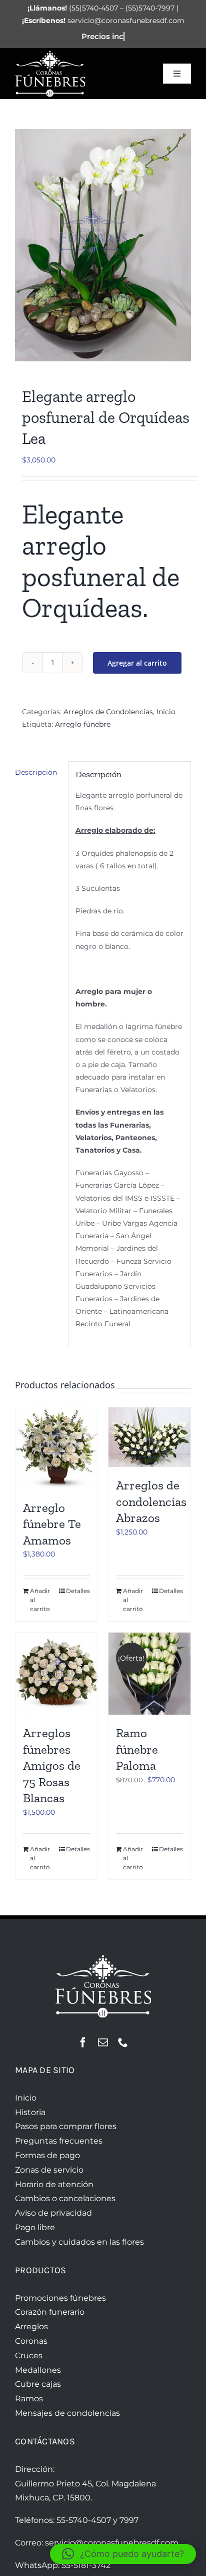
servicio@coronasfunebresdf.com (112, 2543)
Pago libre (35, 2227)
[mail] (103, 2042)
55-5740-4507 (84, 2520)
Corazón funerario (50, 2312)
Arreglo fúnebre (83, 724)
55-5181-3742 (86, 2565)
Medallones (38, 2370)
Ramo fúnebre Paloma (137, 1749)
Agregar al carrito (137, 663)
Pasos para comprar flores (66, 2126)
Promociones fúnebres (60, 2298)
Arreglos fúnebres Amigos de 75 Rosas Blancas (52, 1765)
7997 (129, 2520)
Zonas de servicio (49, 2170)
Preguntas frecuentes (59, 2141)
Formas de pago (47, 2155)
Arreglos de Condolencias (108, 712)
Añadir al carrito (40, 1600)
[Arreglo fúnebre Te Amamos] (56, 1448)
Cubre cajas (38, 2384)
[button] (123, 2554)
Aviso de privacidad (53, 2213)
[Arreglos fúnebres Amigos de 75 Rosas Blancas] (56, 1674)
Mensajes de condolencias (67, 2413)
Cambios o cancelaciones (65, 2198)
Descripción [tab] (36, 772)
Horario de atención (54, 2184)
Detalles (78, 1591)
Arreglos (31, 2327)
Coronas (31, 2341)
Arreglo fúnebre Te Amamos (52, 1524)
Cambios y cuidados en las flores (79, 2242)
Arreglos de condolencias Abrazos (151, 1501)
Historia (30, 2112)
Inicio (166, 712)
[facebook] (83, 2042)
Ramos (29, 2399)
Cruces (29, 2356)
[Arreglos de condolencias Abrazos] (149, 1437)
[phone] (123, 2042)
